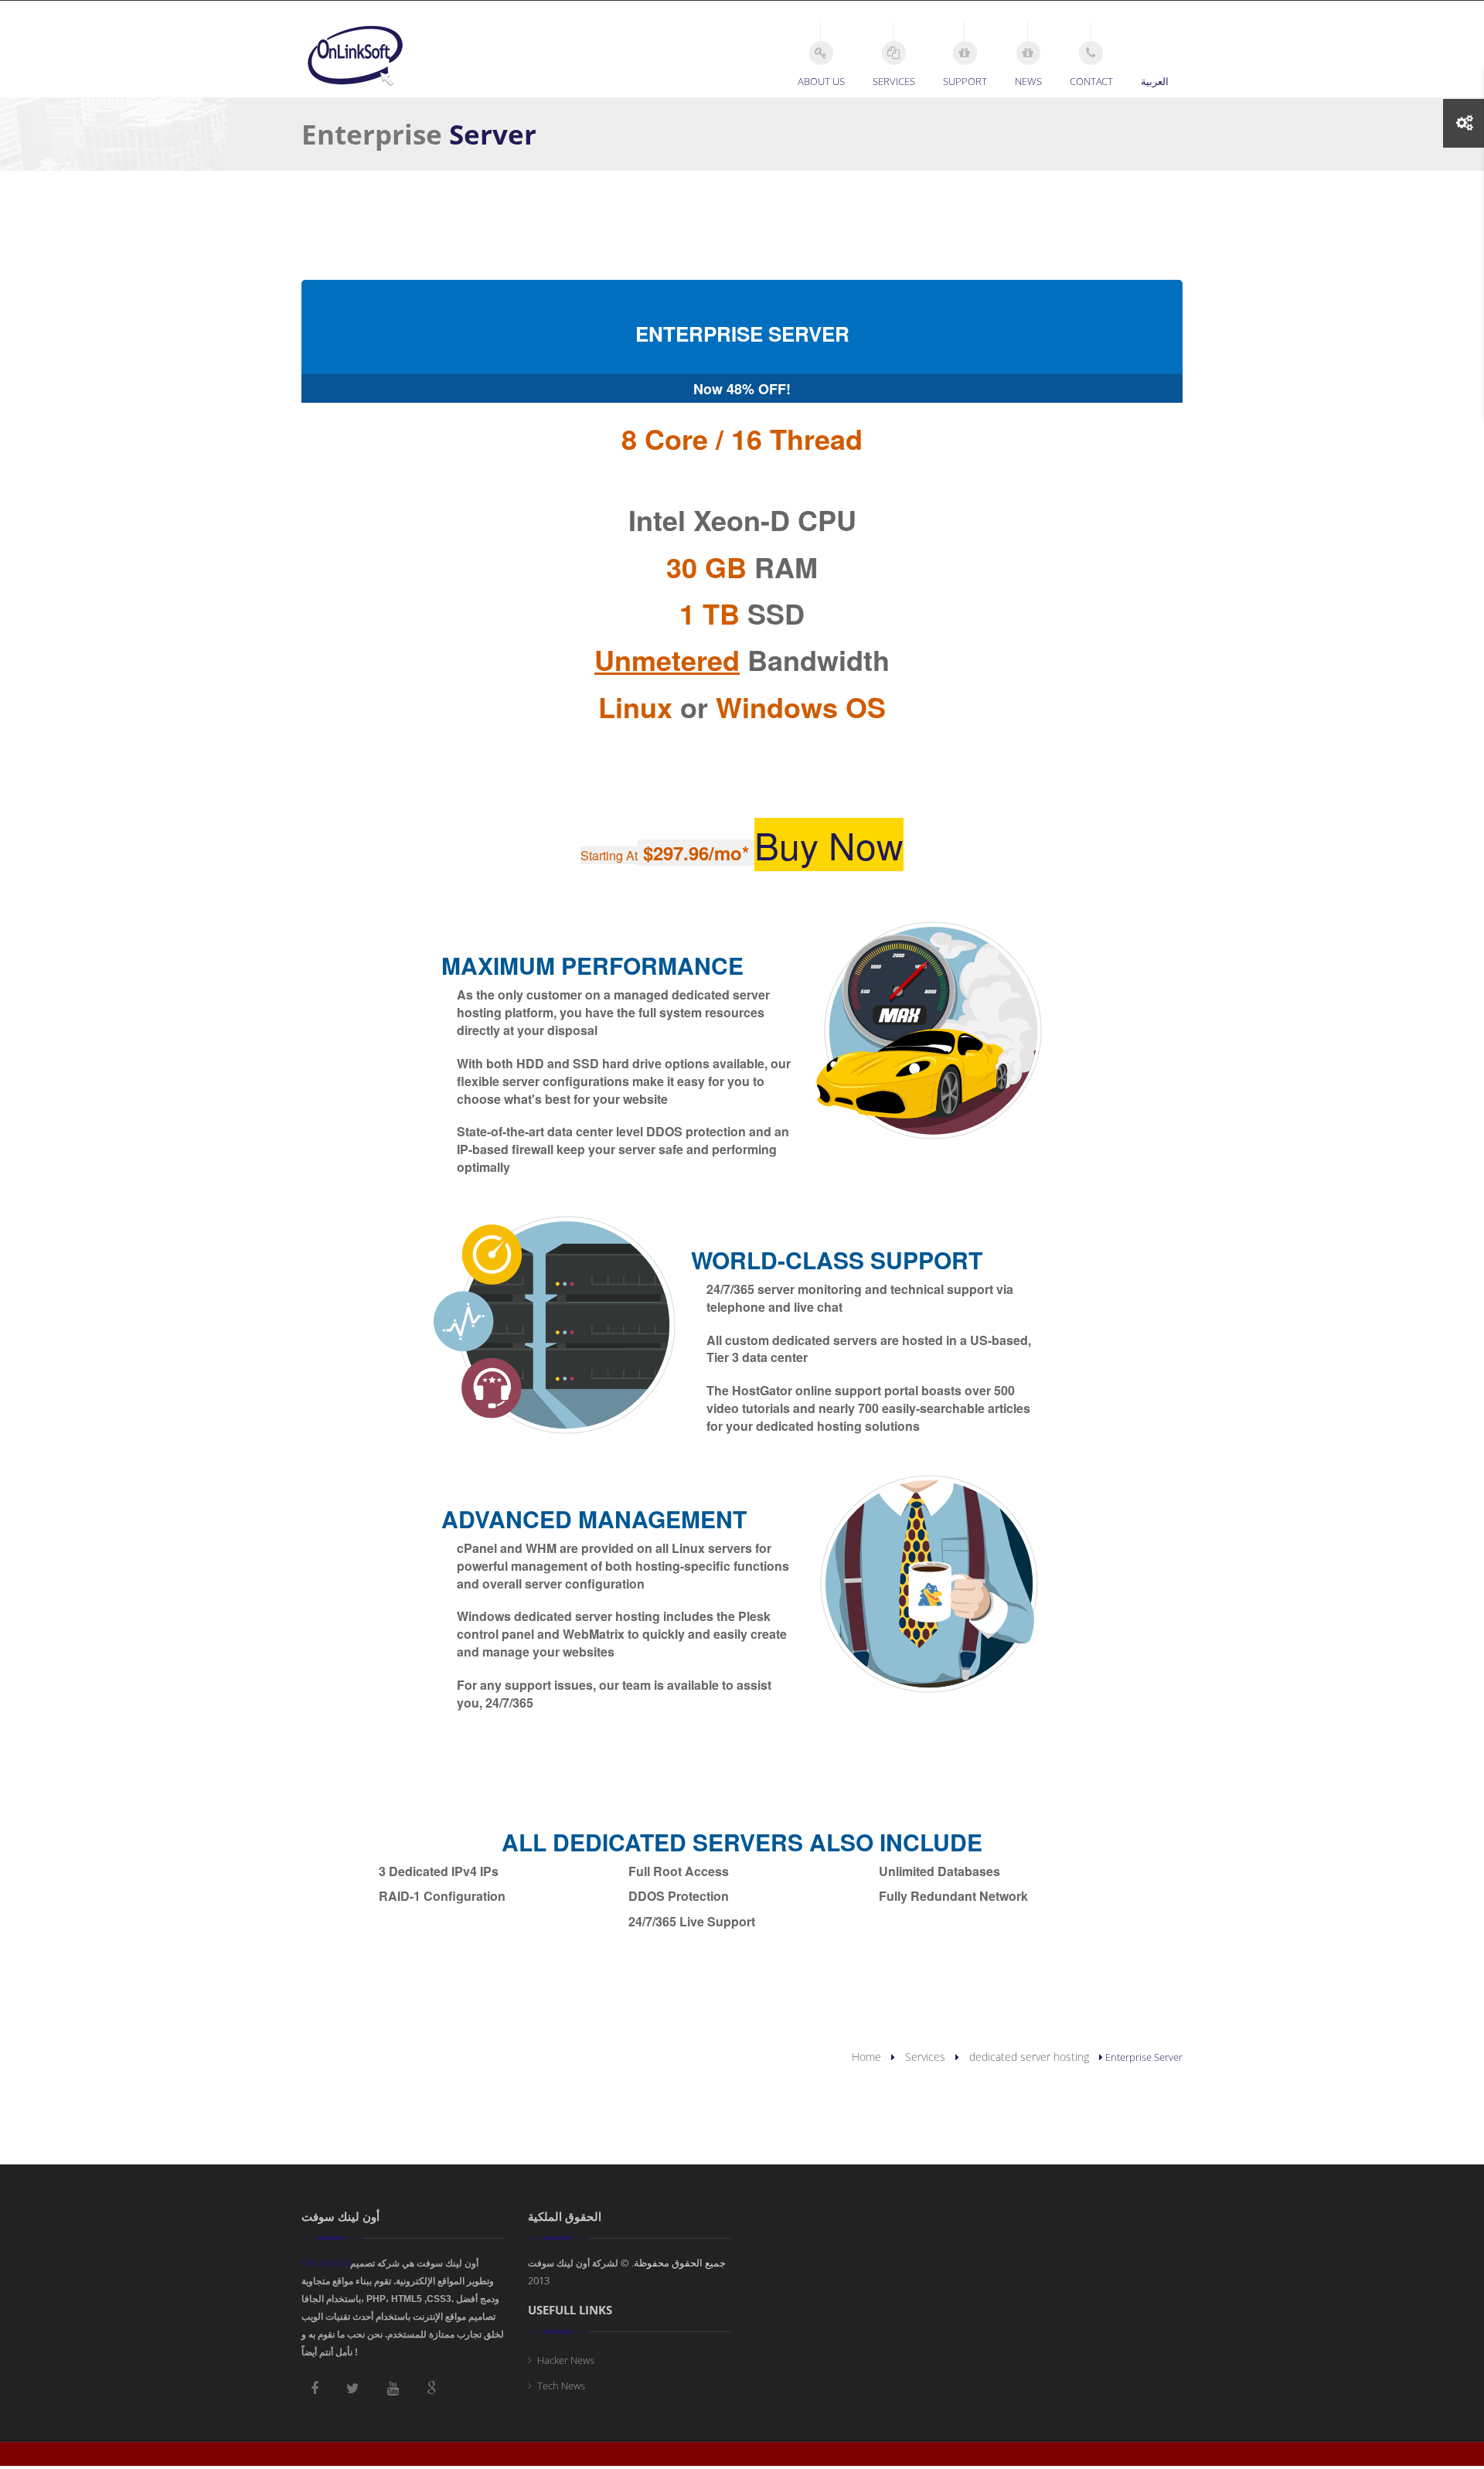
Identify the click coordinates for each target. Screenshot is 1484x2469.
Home (866, 2057)
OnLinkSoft (326, 2263)
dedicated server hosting (1029, 2057)
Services (925, 2057)
